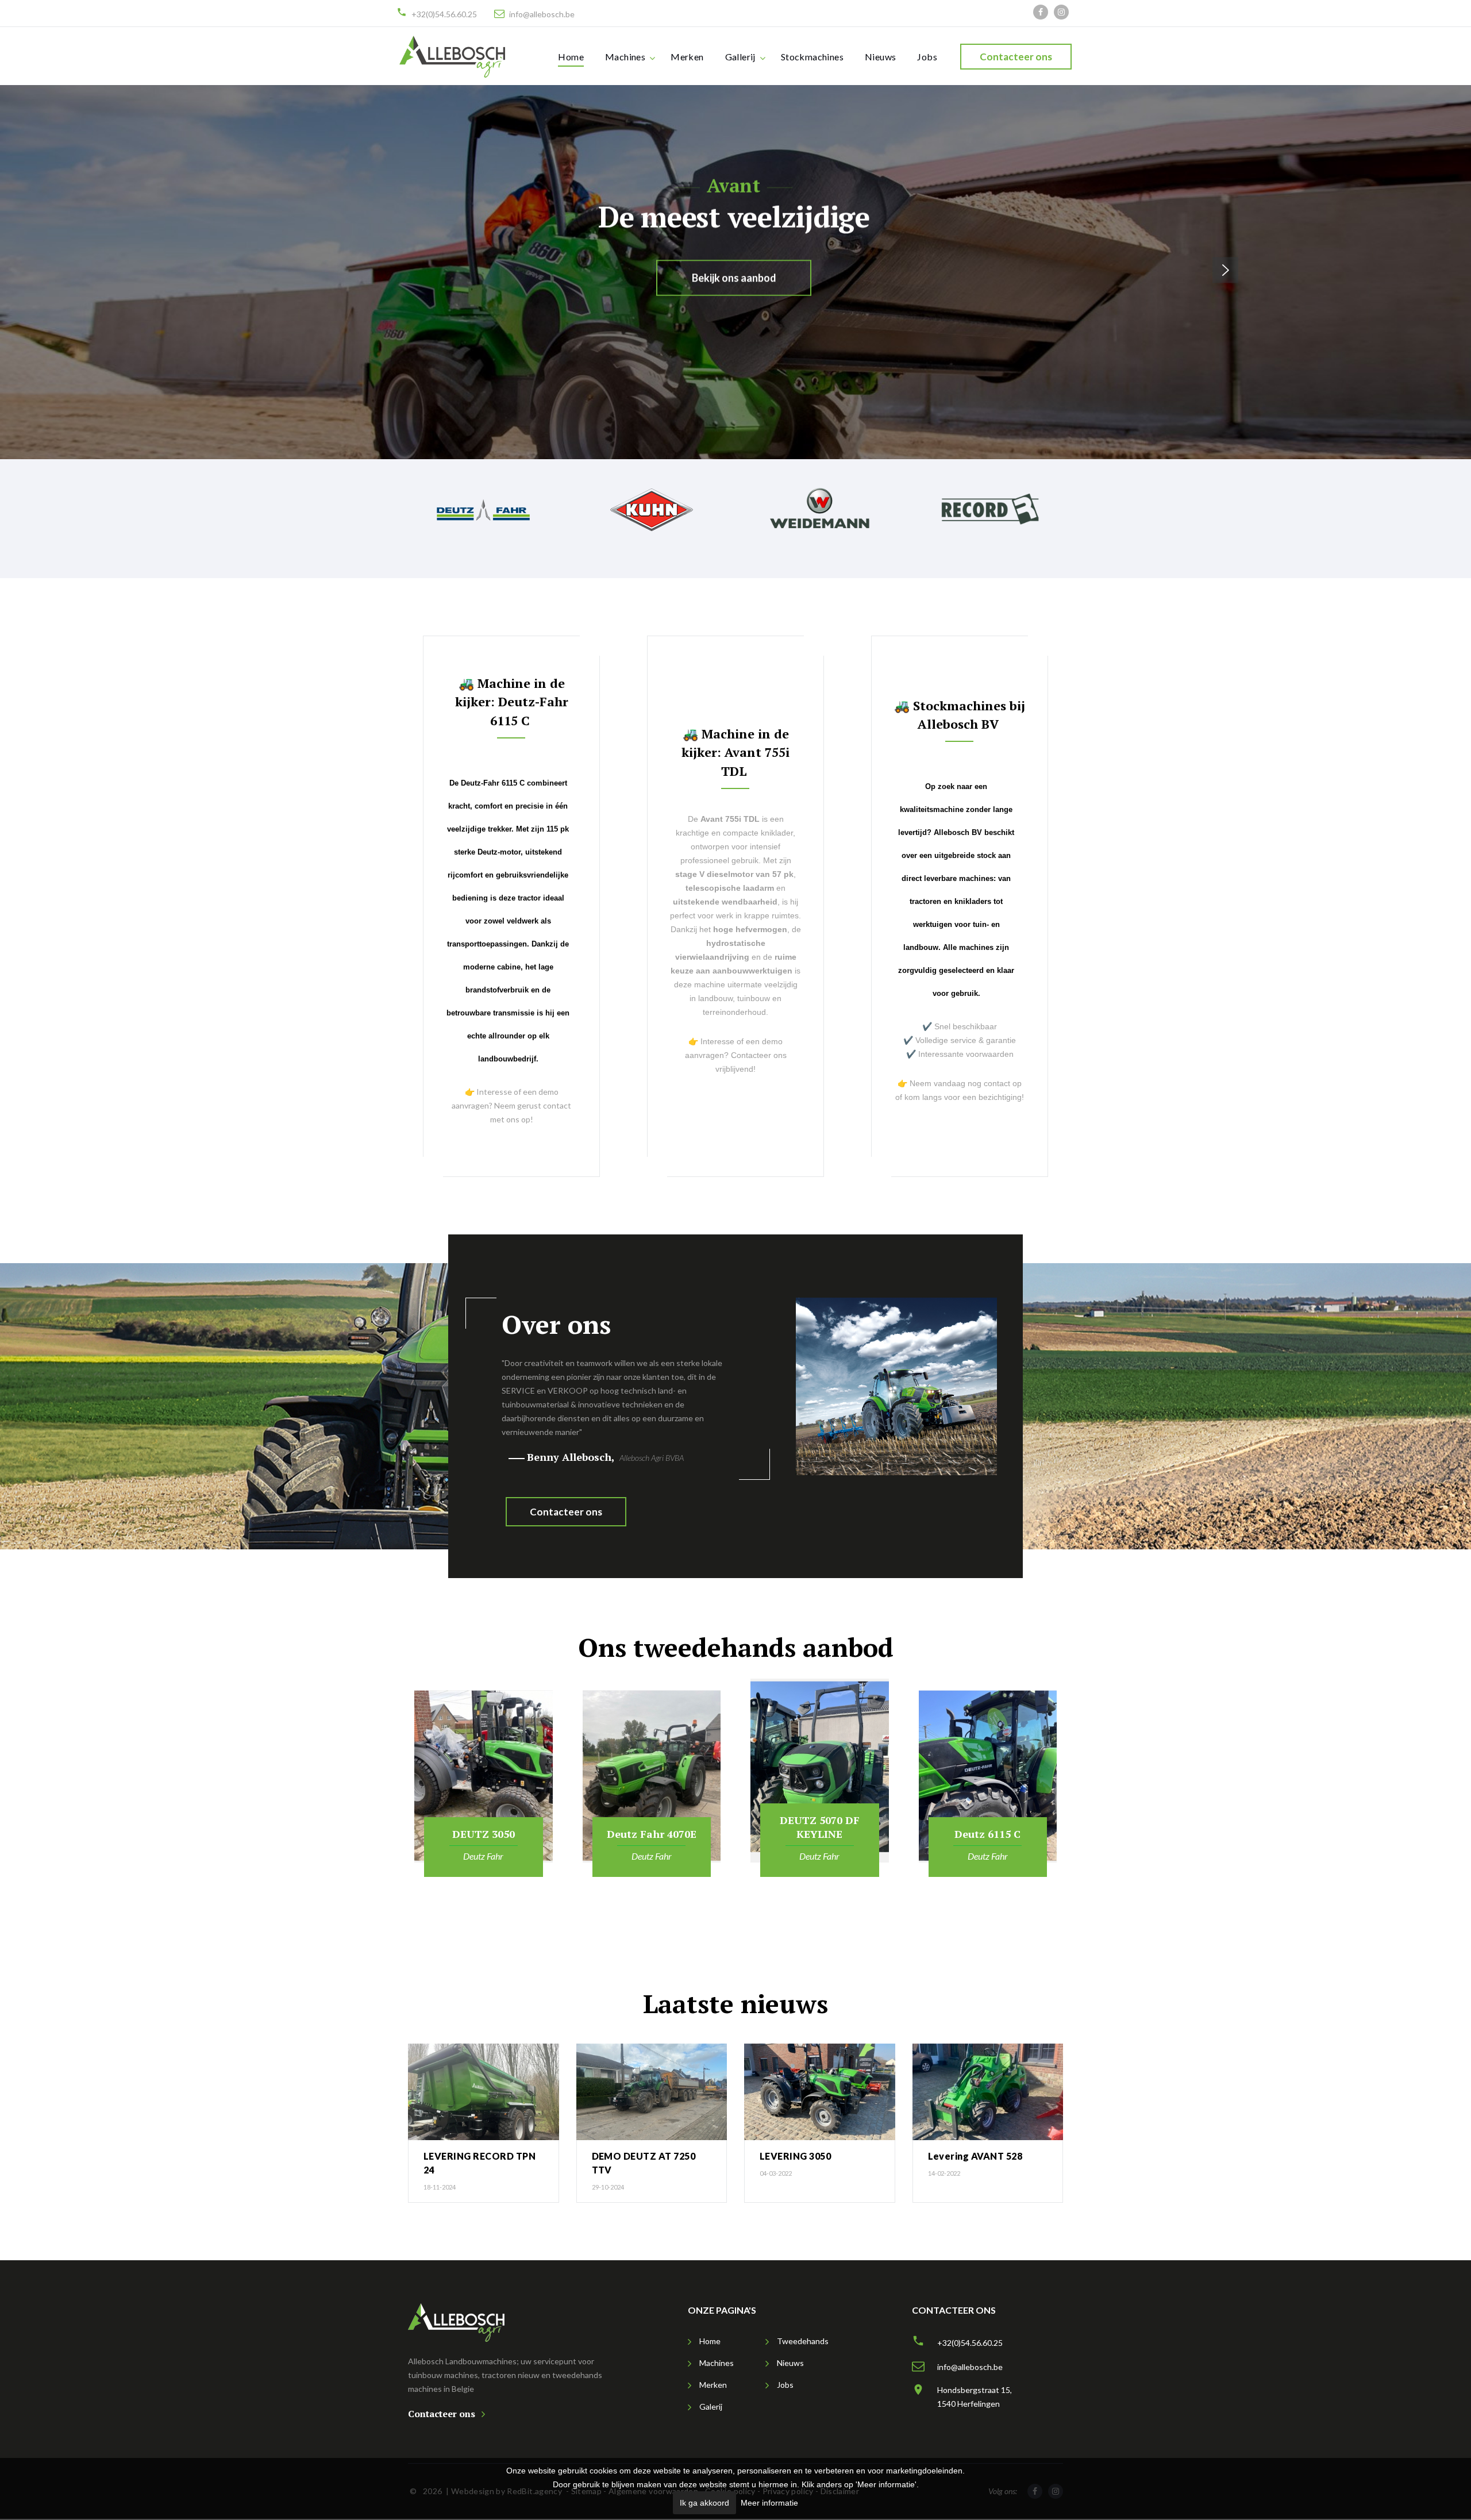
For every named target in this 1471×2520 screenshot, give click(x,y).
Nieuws (880, 57)
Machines (625, 57)
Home (571, 57)
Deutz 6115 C (987, 1834)
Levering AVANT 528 (975, 2156)
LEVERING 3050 (795, 2156)
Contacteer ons (1016, 57)
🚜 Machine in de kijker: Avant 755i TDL (735, 752)
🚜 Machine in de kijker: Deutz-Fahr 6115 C (511, 702)
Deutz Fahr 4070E (652, 1834)
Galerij (711, 2406)
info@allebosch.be (542, 14)
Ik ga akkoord (704, 2503)
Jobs (927, 57)
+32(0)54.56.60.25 (444, 14)
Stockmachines (812, 57)
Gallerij (740, 57)
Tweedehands (803, 2341)
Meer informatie (769, 2503)
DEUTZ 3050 (484, 1834)
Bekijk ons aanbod (733, 278)
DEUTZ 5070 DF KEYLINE (820, 1827)
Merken (687, 57)
